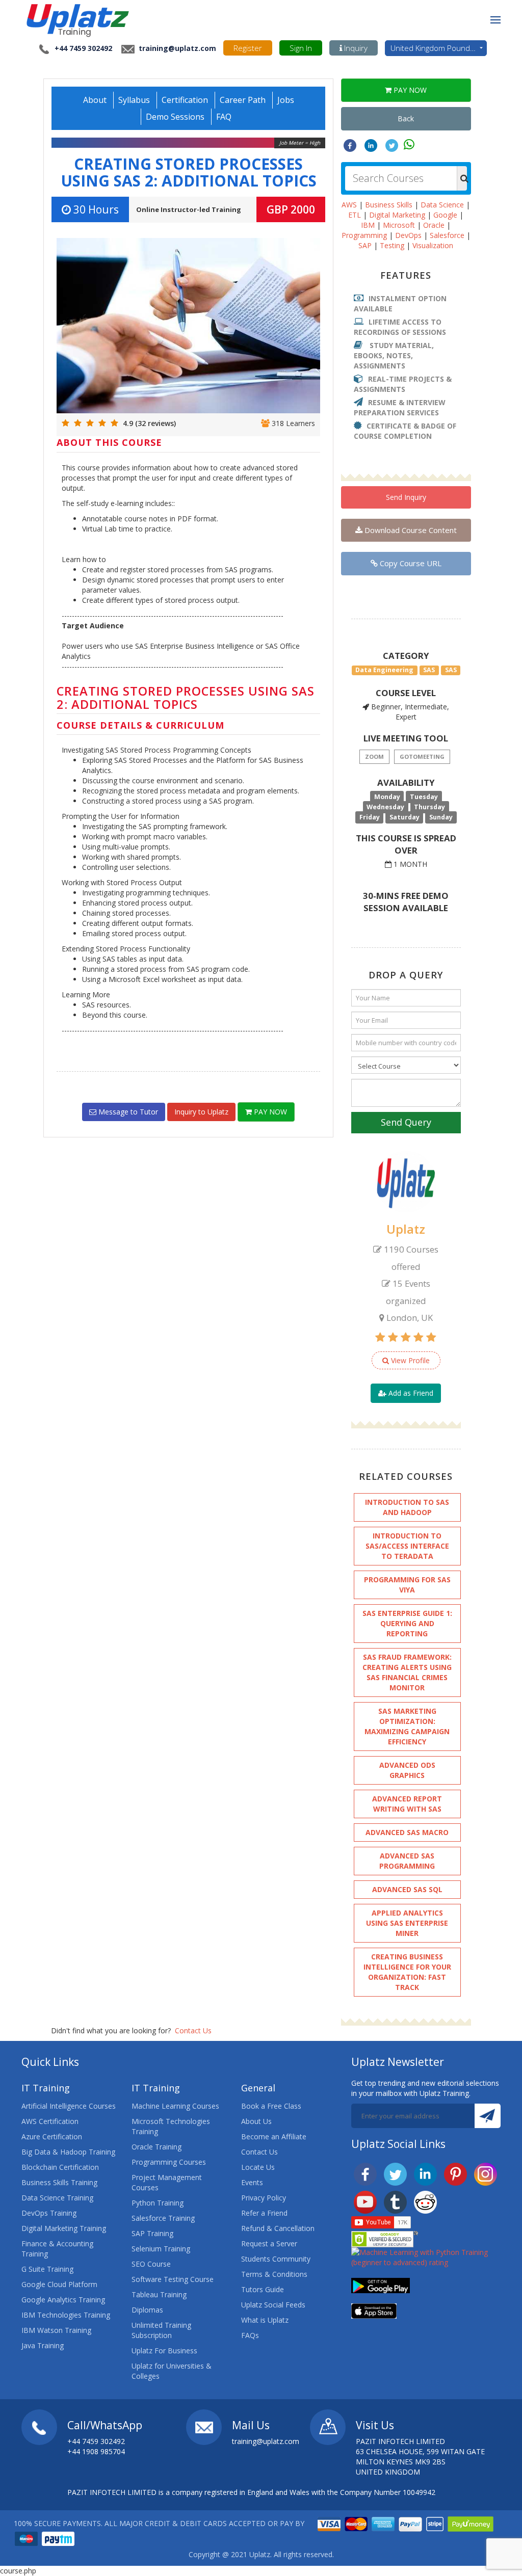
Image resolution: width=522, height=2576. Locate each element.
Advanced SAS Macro (407, 1832)
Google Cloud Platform (59, 2284)
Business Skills (389, 205)
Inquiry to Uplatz (201, 1112)
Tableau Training (159, 2294)
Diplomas (147, 2310)
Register (248, 48)
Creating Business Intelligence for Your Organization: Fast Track (407, 1972)
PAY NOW (269, 1112)
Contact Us (193, 2030)
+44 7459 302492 (83, 48)
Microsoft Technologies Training (171, 2126)
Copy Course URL (410, 563)
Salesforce (447, 235)
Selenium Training (161, 2249)
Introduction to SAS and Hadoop (407, 1507)
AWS (349, 205)
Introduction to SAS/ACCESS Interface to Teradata (407, 1546)
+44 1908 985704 (96, 2451)
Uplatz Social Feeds (273, 2305)
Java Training (43, 2345)
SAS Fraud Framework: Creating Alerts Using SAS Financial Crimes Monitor (407, 1672)
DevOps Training (49, 2213)
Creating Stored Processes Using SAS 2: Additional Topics (189, 172)
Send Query (406, 1122)
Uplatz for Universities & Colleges (172, 2371)
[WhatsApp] (409, 144)
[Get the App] (381, 2285)
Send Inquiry (406, 497)
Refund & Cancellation (278, 2228)
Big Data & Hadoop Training (68, 2152)
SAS (429, 670)
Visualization (433, 245)
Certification (185, 100)
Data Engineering (384, 670)
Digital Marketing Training (64, 2228)
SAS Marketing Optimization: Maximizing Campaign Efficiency (407, 1726)
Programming (364, 235)
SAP (365, 245)
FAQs (250, 2335)
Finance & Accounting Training (57, 2249)
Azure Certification (52, 2136)
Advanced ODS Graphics (407, 1770)
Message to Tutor (127, 1112)
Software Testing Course (173, 2279)
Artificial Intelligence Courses (69, 2106)
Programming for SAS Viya (407, 1585)
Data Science (442, 205)
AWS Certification (50, 2121)
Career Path (243, 100)
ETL (355, 215)
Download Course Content (410, 530)
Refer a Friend (264, 2213)
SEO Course (151, 2264)
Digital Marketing (397, 215)
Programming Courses (169, 2162)
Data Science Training (57, 2198)
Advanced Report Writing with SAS (407, 1804)
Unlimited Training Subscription (161, 2330)
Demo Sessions (175, 117)
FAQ (224, 117)
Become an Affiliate (274, 2136)
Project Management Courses (167, 2182)
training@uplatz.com (176, 48)
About (95, 100)
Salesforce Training (163, 2218)
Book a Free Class (271, 2106)
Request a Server (269, 2243)
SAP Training (152, 2233)
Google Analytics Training (63, 2300)
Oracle (434, 225)
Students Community (276, 2259)
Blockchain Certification (60, 2167)
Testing (392, 245)
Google (445, 215)
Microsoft (399, 225)
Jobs (286, 100)
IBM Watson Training (56, 2330)
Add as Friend (410, 1393)
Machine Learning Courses (175, 2106)
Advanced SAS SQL (407, 1889)
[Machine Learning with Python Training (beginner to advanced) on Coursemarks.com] (426, 2257)
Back (406, 118)
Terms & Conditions (274, 2274)
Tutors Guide (263, 2289)
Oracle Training (156, 2147)
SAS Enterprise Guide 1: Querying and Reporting (407, 1623)
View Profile (409, 1360)
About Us (256, 2121)
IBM (368, 225)
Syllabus (134, 100)
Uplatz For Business (164, 2351)
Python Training (158, 2203)
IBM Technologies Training (66, 2315)
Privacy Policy (264, 2198)
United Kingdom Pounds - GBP (439, 48)
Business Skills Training (59, 2182)
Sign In (301, 48)
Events (252, 2182)
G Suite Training (47, 2269)
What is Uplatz (265, 2320)
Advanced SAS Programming (407, 1861)
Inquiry (355, 48)
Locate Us (258, 2167)
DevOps (408, 235)
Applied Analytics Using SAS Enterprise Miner (407, 1923)
